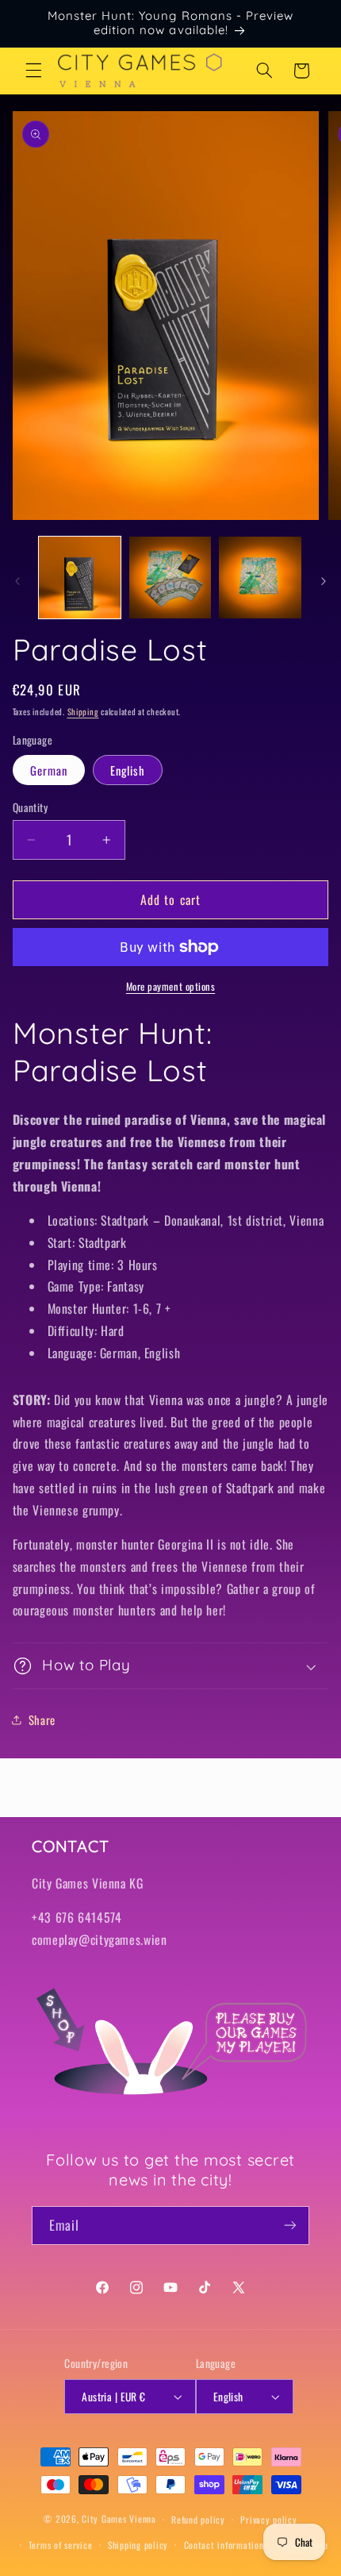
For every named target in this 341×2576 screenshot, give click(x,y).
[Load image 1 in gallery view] (80, 578)
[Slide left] (17, 582)
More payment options (171, 987)
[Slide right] (324, 582)
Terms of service (61, 2545)
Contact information (224, 2545)
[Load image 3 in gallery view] (260, 578)
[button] (33, 71)
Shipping (83, 711)
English (128, 770)
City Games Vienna (119, 2518)
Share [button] (42, 1719)
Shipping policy (138, 2545)
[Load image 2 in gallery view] (170, 578)
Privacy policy (268, 2519)
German (49, 770)
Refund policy (198, 2519)
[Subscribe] (290, 2226)
